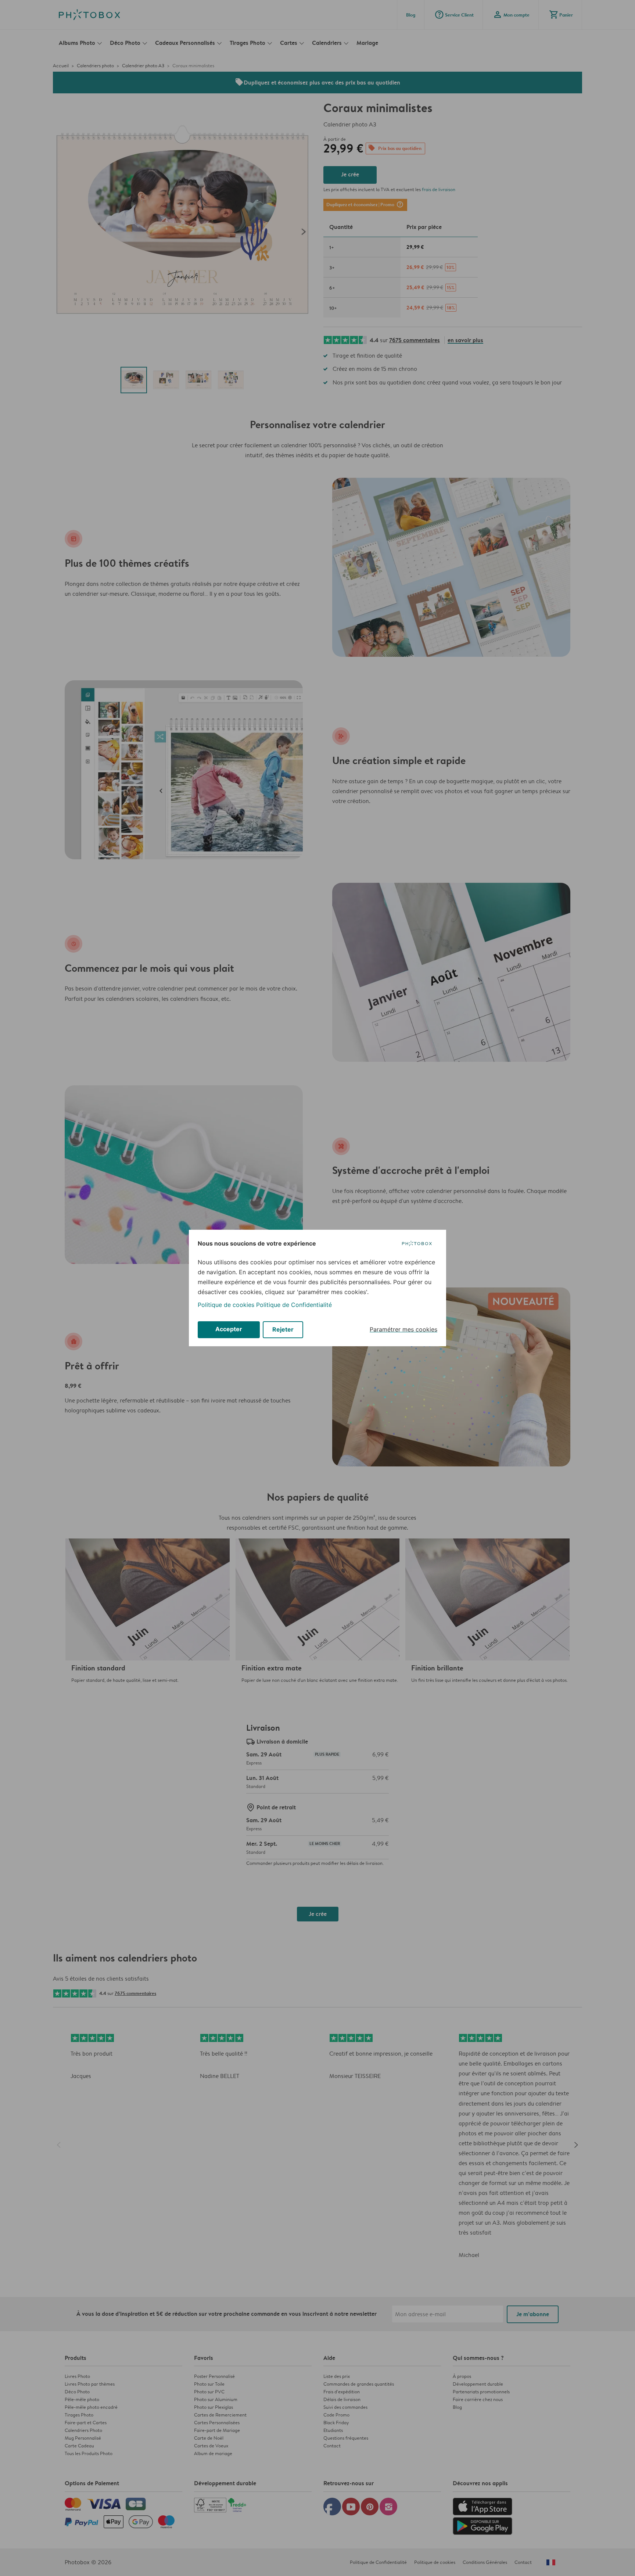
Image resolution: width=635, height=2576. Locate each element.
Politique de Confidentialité (294, 1305)
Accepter (229, 1329)
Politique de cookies (226, 1305)
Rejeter (283, 1329)
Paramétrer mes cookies (403, 1329)
